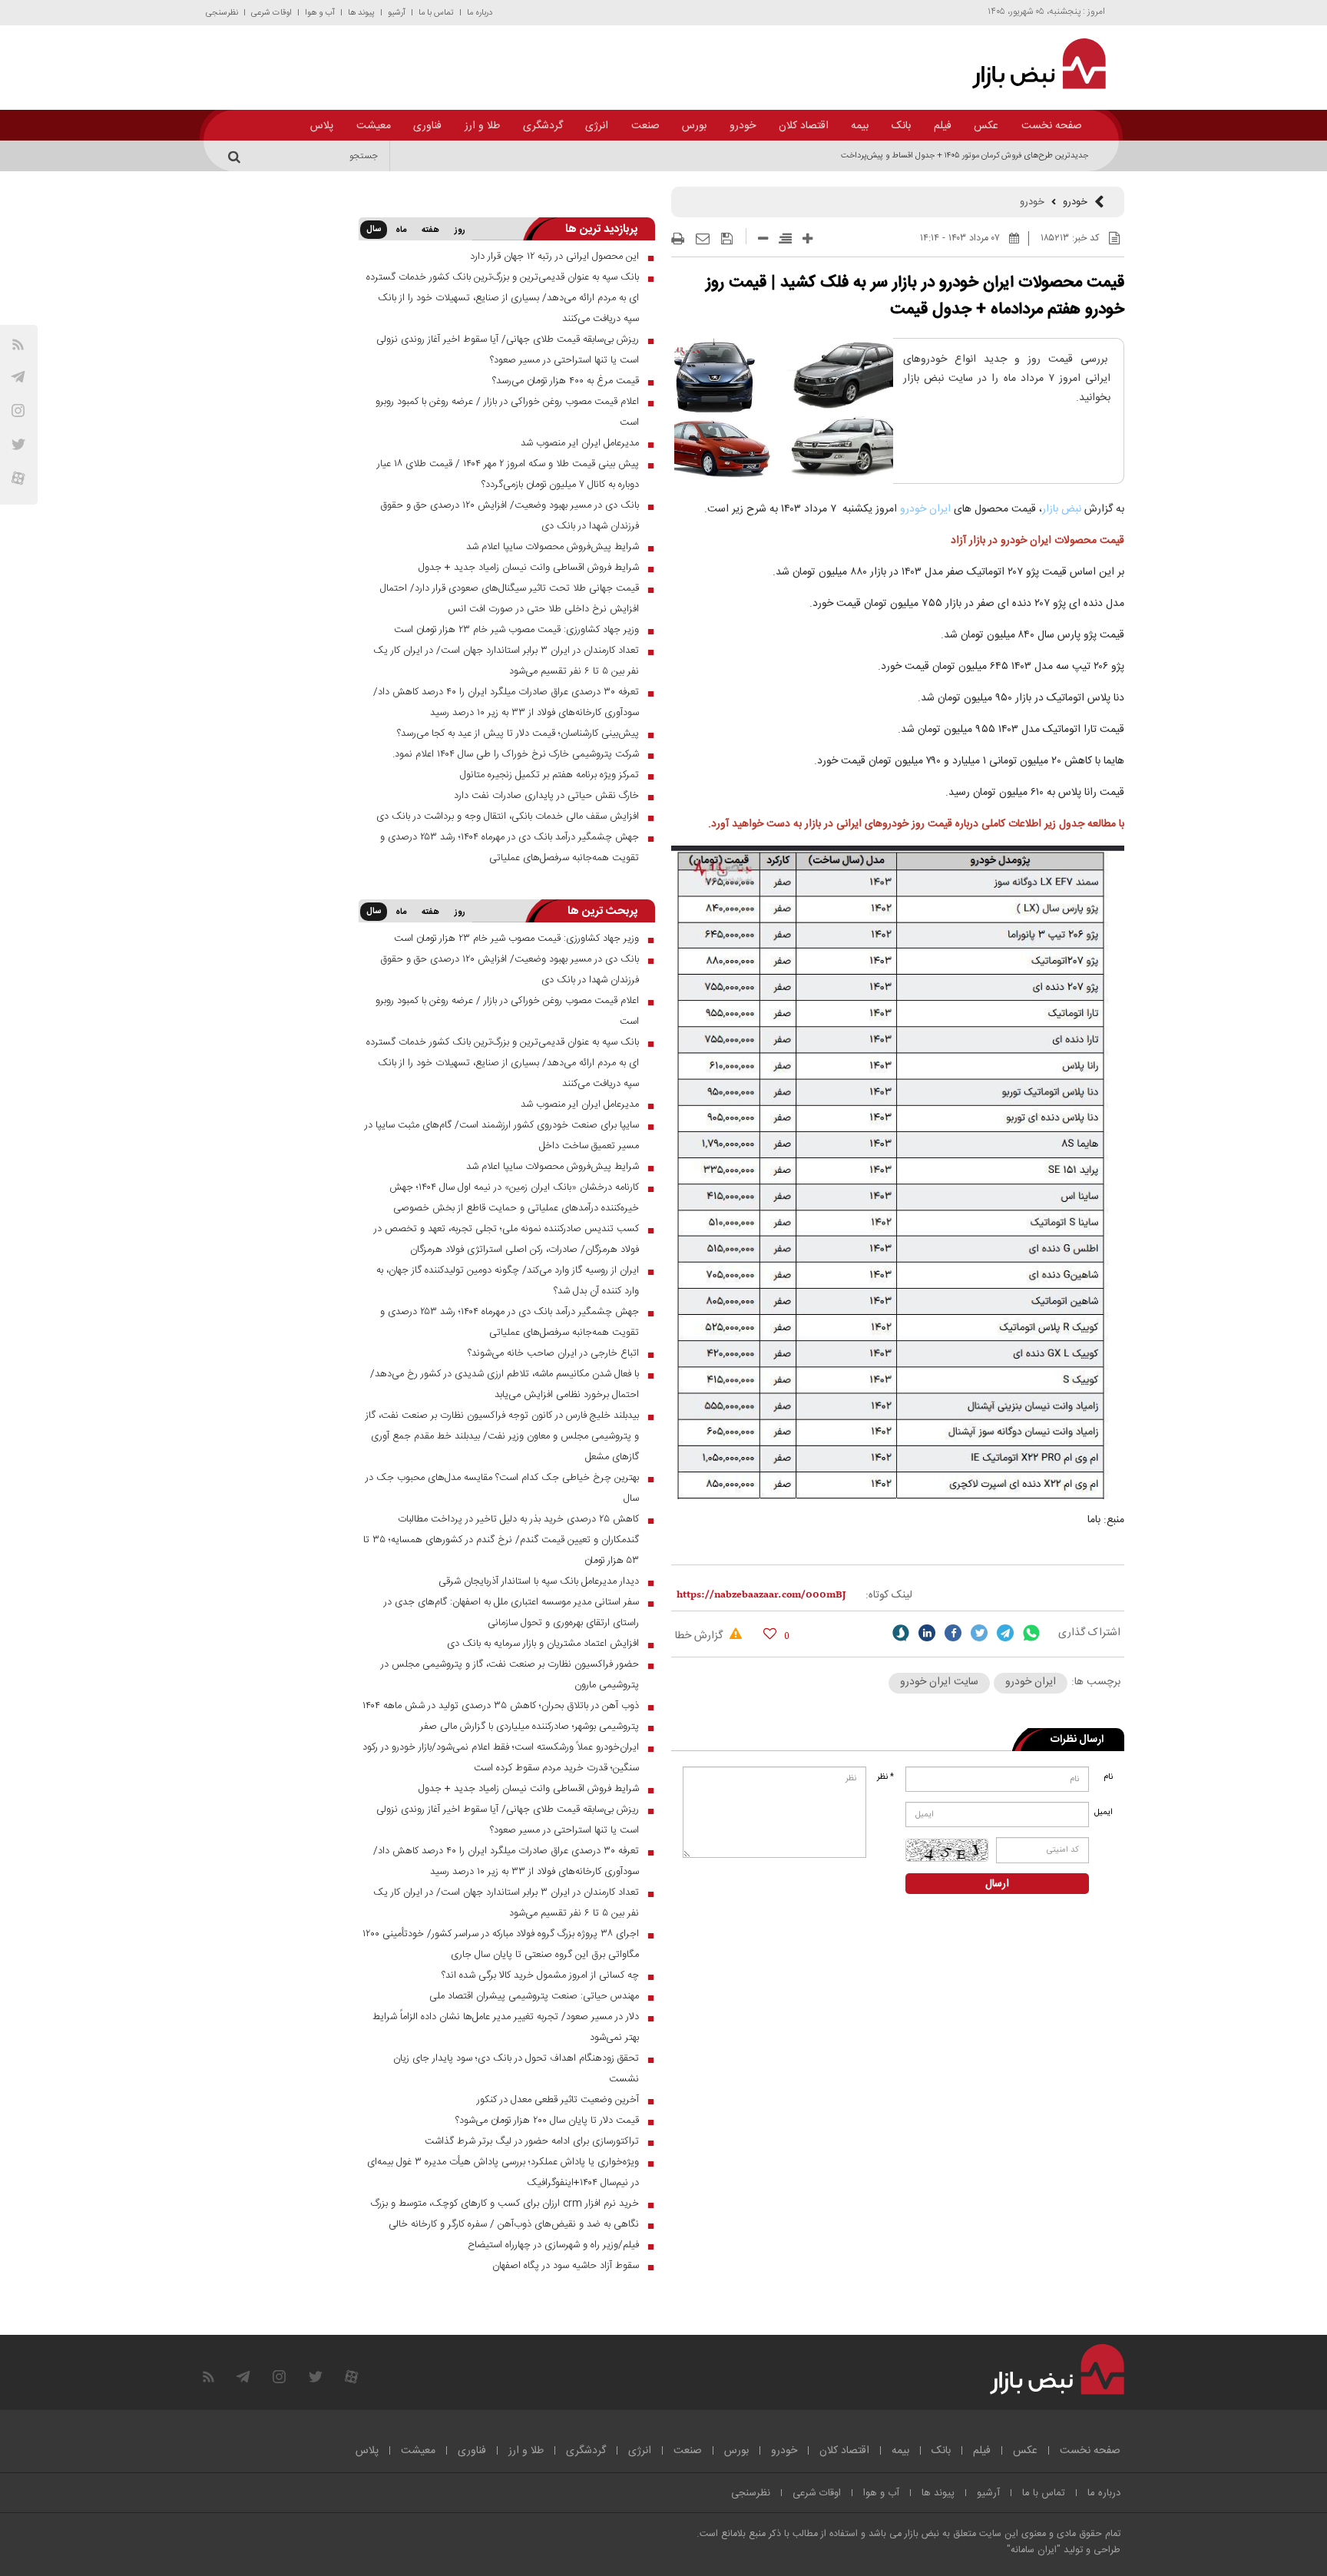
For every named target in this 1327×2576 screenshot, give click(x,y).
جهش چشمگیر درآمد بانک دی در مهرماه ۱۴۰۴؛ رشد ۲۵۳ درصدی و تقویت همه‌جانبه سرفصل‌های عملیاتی (510, 848)
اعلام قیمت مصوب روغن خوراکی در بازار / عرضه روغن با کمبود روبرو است (507, 412)
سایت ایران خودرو (939, 1682)
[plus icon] (807, 238)
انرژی (597, 126)
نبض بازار (1062, 509)
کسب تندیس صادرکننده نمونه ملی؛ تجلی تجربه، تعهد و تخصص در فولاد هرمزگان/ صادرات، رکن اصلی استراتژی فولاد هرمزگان (506, 1239)
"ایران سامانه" (1034, 2550)
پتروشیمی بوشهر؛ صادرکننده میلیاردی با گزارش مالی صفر (529, 1727)
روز (460, 230)
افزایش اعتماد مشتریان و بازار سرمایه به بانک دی (543, 1644)
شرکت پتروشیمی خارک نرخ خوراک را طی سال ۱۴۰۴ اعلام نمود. (516, 754)
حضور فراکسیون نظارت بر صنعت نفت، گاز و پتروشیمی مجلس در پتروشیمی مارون (510, 1675)
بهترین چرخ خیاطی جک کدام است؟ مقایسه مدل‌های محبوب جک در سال (502, 1488)
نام (1108, 1777)
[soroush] (901, 1633)
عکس (986, 126)
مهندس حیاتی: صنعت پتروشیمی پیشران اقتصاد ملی (534, 1996)
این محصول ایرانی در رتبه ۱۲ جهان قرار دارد (554, 257)
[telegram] (18, 377)
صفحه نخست (1052, 126)
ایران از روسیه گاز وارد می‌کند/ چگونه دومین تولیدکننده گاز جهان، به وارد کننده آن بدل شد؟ (508, 1281)
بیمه (860, 126)
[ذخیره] (727, 239)
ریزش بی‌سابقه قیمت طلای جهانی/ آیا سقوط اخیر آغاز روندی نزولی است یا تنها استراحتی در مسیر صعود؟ (508, 350)
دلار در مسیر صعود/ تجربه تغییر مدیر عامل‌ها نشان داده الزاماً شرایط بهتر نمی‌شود (506, 2027)
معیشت (374, 126)
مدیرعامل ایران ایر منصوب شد (580, 443)
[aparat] (18, 478)
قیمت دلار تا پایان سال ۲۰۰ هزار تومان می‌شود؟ (547, 2121)
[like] (770, 1633)
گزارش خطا (700, 1636)
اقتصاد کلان (804, 126)
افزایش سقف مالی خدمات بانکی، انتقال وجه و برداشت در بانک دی (508, 816)
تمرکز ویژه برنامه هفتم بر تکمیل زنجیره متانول (549, 775)
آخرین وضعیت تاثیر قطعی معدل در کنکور (558, 2100)
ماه (401, 230)
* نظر (885, 1777)
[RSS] (18, 344)
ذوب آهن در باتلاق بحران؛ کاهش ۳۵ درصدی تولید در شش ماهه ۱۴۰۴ (501, 1706)
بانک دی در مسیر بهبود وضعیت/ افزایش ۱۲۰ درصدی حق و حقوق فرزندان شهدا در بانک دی (510, 516)
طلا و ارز (482, 126)
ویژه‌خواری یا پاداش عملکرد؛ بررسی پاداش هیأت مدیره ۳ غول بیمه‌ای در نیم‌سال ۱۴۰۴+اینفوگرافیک (503, 2172)
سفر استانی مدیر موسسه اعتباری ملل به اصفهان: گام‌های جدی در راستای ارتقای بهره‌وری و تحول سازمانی (511, 1612)
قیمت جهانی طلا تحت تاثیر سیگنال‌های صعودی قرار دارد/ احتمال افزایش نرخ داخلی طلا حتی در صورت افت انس (510, 599)
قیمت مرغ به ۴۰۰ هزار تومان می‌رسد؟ (566, 381)
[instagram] (18, 411)
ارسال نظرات (1077, 1740)
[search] (237, 156)
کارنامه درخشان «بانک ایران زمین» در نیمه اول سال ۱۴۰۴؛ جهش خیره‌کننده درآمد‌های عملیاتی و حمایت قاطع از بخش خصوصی (514, 1198)
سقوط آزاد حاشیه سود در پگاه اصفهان (566, 2266)
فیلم (943, 126)
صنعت (645, 126)
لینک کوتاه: (889, 1595)
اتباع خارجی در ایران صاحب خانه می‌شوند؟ (553, 1353)
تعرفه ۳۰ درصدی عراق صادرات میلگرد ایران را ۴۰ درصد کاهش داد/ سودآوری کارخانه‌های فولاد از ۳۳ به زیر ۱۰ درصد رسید (506, 702)
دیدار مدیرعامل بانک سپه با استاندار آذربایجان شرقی (539, 1581)
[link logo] (1030, 64)
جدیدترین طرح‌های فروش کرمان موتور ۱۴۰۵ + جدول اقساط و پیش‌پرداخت (965, 156)
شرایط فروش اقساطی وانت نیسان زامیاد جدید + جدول (529, 568)
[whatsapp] (1031, 1633)
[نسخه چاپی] (678, 239)
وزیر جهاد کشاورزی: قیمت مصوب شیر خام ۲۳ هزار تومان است (516, 630)
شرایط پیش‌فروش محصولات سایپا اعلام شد (553, 547)
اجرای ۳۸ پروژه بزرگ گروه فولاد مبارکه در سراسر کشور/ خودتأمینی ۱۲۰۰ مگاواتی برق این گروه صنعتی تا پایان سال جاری (501, 1944)
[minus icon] (763, 238)
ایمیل (1105, 1813)
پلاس (322, 126)
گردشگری (543, 126)
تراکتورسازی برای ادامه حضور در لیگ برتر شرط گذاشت (532, 2141)
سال (374, 230)
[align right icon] (785, 238)
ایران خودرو (925, 509)
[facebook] (953, 1633)
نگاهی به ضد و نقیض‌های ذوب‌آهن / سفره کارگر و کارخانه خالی (514, 2224)
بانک (901, 126)
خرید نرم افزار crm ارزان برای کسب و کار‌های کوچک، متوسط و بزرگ (505, 2204)
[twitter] (979, 1633)
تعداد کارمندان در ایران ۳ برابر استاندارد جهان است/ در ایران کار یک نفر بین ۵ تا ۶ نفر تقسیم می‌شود (506, 661)
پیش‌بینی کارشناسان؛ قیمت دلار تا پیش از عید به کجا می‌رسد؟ (518, 733)
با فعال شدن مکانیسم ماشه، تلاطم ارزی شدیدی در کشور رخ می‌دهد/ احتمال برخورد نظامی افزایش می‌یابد (505, 1384)
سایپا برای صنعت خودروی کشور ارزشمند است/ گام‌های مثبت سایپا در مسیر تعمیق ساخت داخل (502, 1136)
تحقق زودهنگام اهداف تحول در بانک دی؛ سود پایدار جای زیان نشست (516, 2069)
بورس (694, 126)
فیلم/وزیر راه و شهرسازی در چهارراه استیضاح (553, 2245)
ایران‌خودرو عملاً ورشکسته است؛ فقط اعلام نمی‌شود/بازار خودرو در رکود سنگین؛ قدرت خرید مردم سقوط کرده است (501, 1758)
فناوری (427, 126)
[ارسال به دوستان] (703, 239)
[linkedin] (927, 1633)
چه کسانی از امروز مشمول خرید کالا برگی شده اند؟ (540, 1975)
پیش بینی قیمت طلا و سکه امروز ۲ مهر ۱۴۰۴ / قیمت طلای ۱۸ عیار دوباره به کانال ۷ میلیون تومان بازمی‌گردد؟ (508, 474)
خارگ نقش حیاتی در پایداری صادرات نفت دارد (546, 796)
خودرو (743, 126)
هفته (430, 230)
